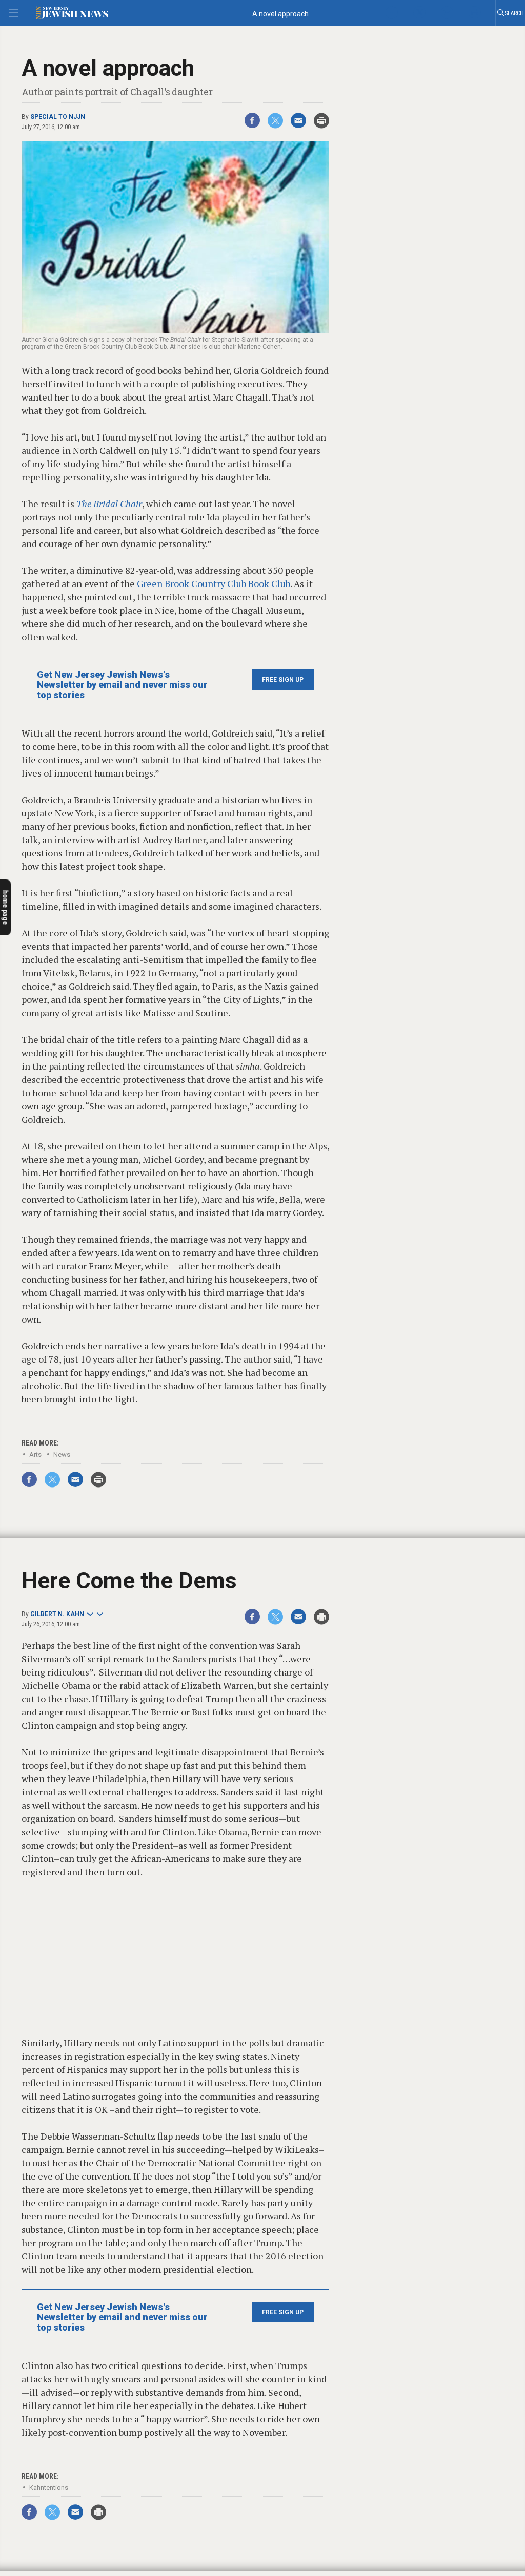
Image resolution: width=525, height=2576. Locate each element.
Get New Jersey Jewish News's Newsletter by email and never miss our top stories (122, 685)
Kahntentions (49, 2488)
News (62, 1454)
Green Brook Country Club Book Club (214, 583)
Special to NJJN (58, 117)
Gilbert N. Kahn (57, 1614)
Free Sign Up (283, 680)
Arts (35, 1454)
